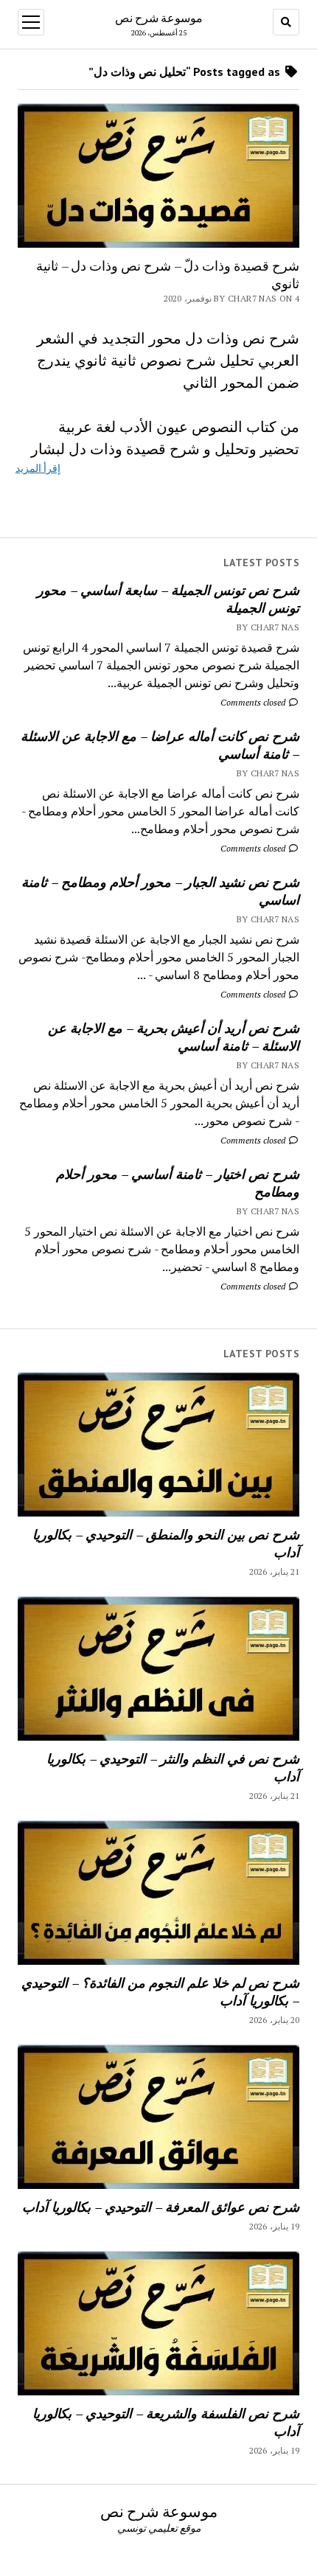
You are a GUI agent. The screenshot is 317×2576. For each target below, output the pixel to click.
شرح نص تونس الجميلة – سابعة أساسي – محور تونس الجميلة (168, 599)
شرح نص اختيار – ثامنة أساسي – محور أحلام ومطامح (178, 1183)
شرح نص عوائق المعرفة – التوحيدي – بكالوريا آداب (161, 2207)
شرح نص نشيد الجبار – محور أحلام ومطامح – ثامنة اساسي (160, 891)
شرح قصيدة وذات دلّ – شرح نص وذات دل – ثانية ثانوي (168, 274)
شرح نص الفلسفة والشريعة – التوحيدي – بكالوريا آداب (166, 2422)
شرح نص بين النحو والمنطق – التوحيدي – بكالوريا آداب (166, 1543)
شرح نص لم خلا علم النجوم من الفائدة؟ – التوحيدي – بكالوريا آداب (160, 1991)
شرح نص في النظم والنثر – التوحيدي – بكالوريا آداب (173, 1767)
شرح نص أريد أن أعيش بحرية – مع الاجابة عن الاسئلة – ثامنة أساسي (174, 1037)
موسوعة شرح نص (159, 18)
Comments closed (254, 702)
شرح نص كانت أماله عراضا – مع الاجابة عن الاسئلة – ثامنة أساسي (160, 745)
